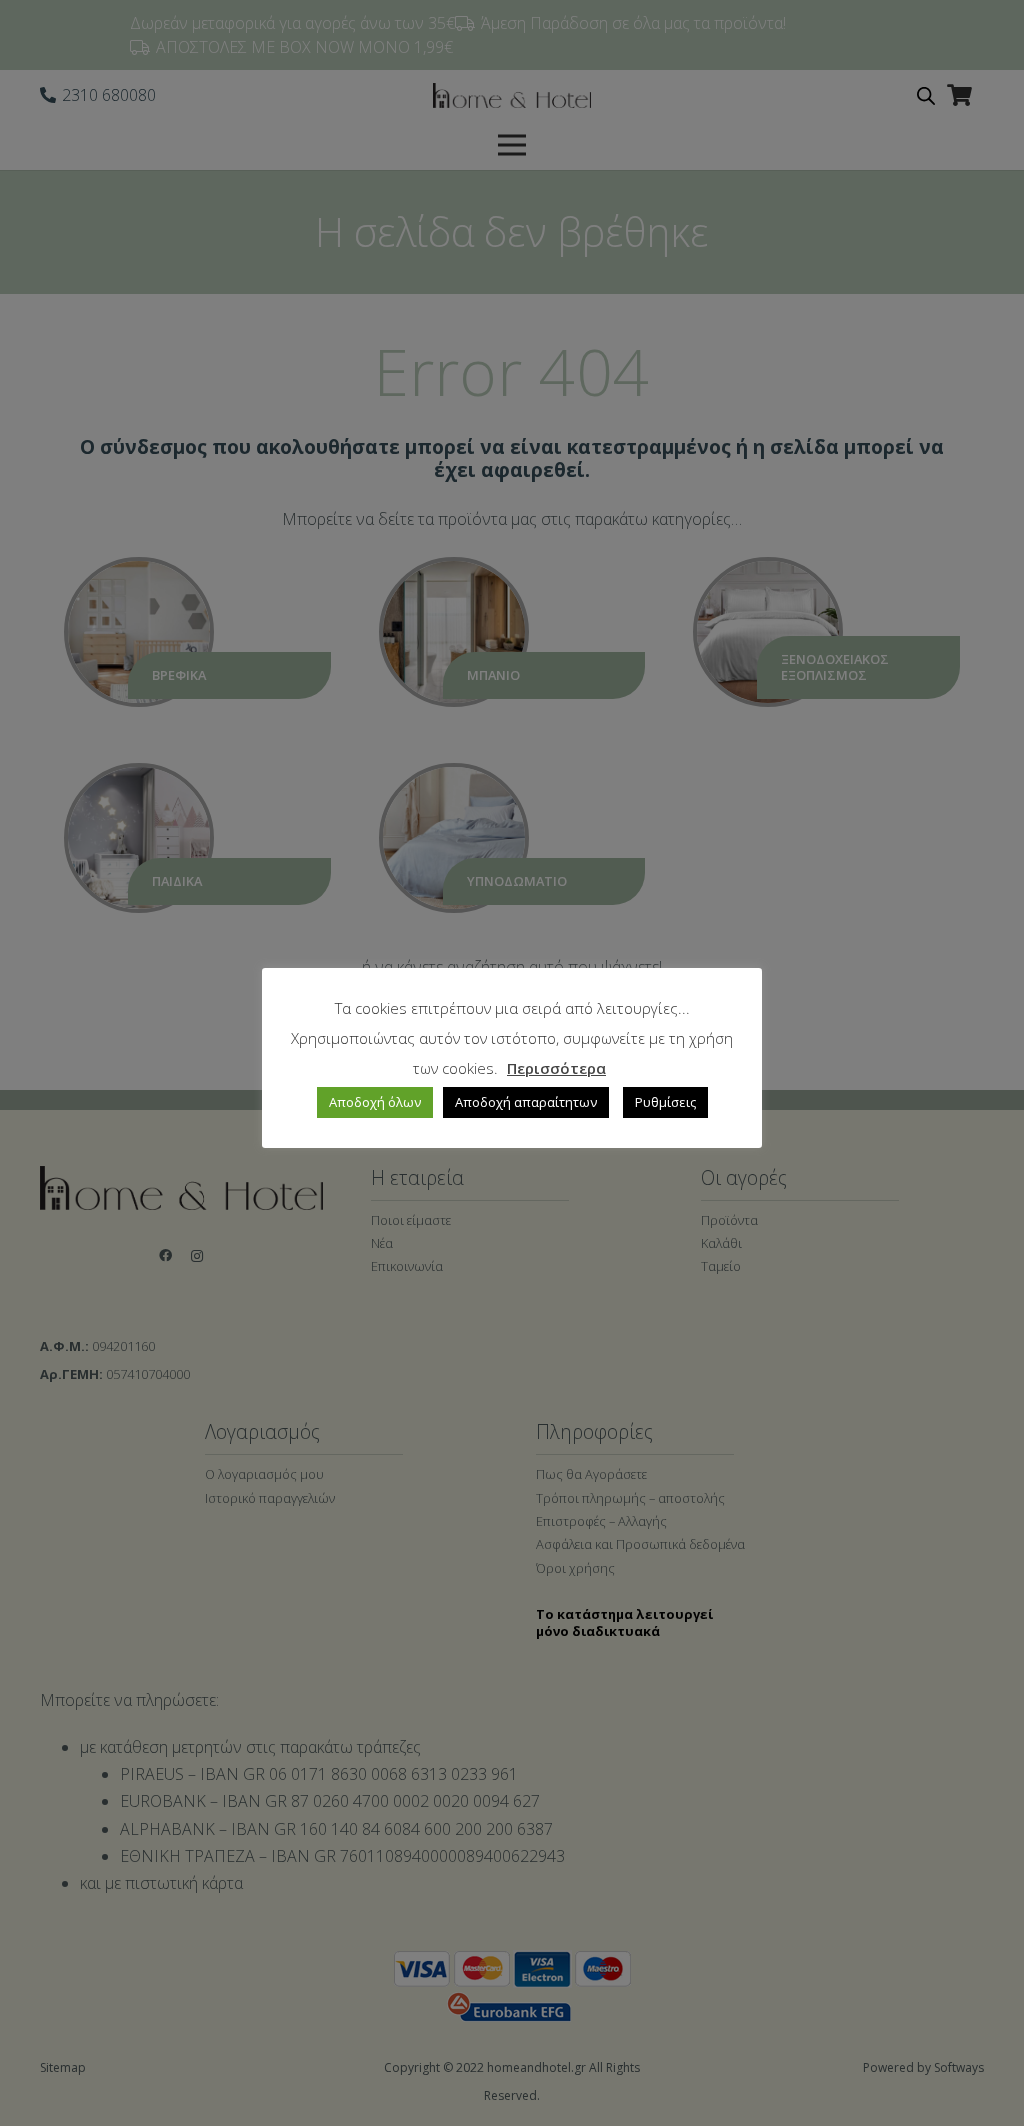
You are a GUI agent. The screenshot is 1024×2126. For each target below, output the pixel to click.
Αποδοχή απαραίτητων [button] (526, 1102)
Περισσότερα (556, 1068)
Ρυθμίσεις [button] (665, 1102)
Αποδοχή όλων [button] (375, 1102)
